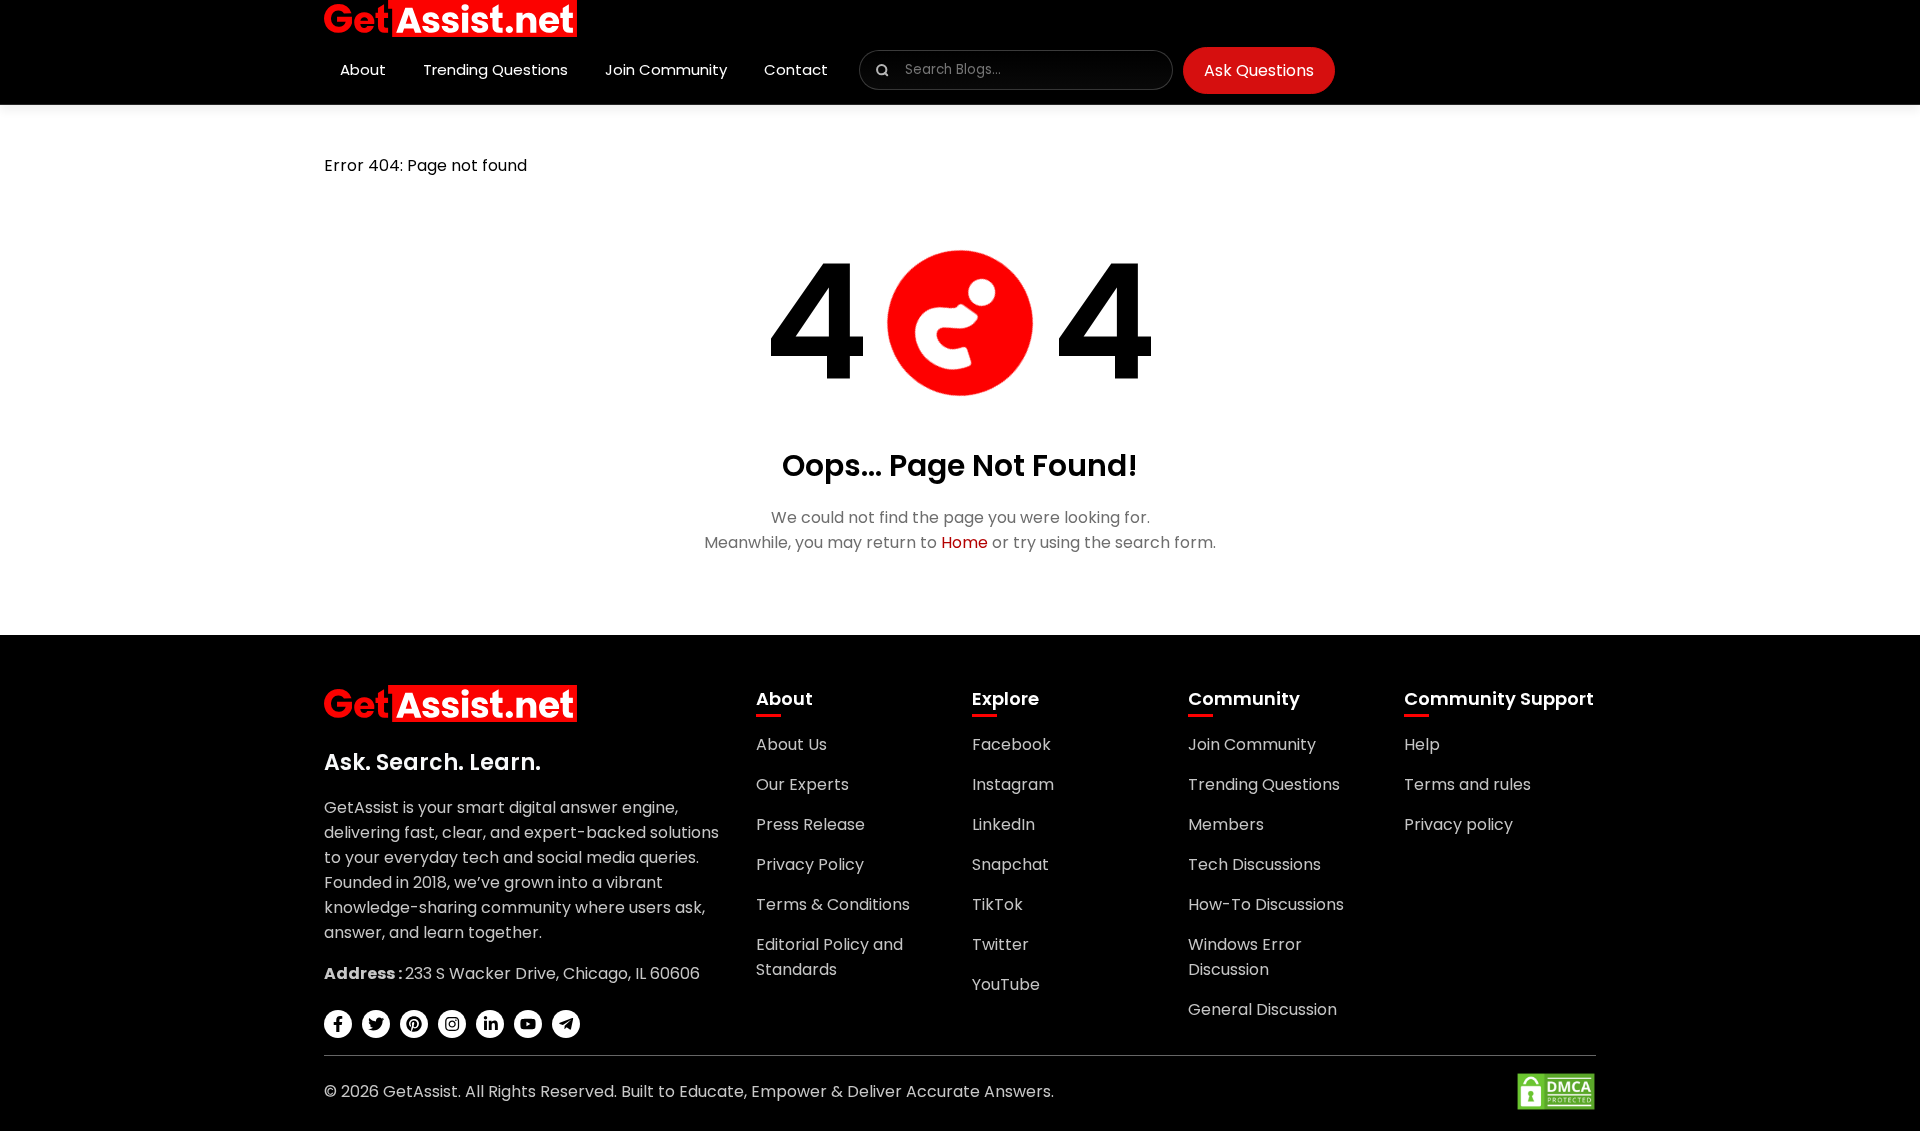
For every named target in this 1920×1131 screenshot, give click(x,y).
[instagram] (452, 1024)
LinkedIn (1003, 824)
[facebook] (338, 1024)
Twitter (1000, 944)
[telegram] (566, 1024)
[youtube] (528, 1024)
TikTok (997, 904)
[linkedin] (490, 1024)
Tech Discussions (1254, 864)
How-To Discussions (1266, 904)
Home (964, 542)
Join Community (666, 69)
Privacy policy (1458, 824)
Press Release (810, 824)
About (363, 69)
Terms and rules (1467, 784)
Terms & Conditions (833, 904)
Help (1422, 744)
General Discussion (1262, 1009)
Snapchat (1010, 864)
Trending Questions (495, 69)
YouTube (1006, 984)
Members (1226, 824)
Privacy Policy (810, 864)
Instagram (1013, 784)
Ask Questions (1259, 70)
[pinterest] (414, 1024)
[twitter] (376, 1024)
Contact (796, 69)
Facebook (1011, 744)
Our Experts (802, 784)
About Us (791, 744)
